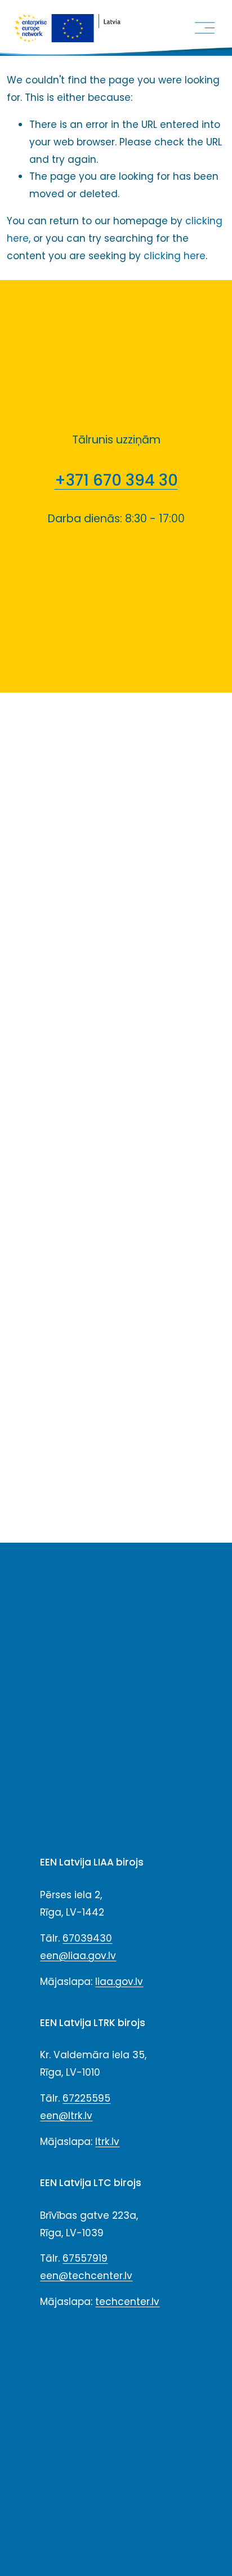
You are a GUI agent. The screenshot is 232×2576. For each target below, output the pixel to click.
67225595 (86, 2098)
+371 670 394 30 (116, 480)
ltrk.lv (107, 2142)
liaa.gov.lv (119, 1982)
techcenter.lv (127, 2302)
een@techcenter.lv (86, 2276)
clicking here (175, 256)
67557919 (85, 2258)
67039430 (87, 1938)
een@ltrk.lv (66, 2116)
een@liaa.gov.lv (78, 1956)
